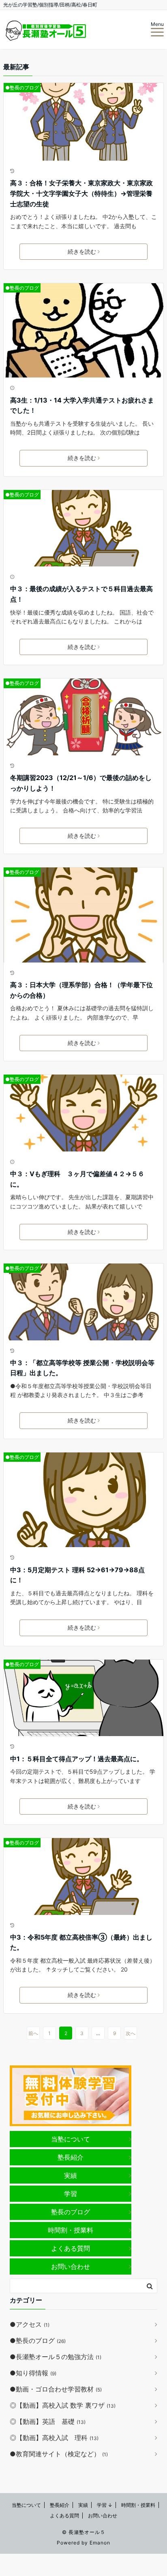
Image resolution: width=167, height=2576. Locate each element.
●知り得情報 (33, 2373)
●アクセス (30, 2324)
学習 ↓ (105, 2505)
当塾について (71, 2139)
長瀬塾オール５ (87, 2532)
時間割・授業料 (71, 2230)
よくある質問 (71, 2248)
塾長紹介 (71, 2157)
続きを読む (82, 251)
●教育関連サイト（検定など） (59, 2454)
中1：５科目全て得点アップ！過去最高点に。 (77, 1759)
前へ (33, 2033)
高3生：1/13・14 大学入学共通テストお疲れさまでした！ (82, 405)
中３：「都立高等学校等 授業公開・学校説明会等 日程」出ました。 (82, 1368)
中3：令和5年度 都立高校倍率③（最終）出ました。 (81, 1942)
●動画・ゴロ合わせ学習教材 (56, 2389)
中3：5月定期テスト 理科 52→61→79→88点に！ (77, 1575)
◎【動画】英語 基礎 (48, 2421)
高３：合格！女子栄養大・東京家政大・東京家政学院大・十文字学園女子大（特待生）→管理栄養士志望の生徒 (81, 193)
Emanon (100, 2543)
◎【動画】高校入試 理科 (54, 2438)
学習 (71, 2194)
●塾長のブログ (22, 88)
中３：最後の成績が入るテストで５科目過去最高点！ (81, 594)
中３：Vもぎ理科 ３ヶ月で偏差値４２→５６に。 (77, 1179)
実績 (71, 2175)
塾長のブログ (71, 2212)
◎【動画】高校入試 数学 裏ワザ (63, 2405)
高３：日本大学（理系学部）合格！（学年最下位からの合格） (81, 990)
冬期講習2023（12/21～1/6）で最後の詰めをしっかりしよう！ (81, 783)
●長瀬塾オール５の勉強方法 (56, 2357)
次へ (131, 2033)
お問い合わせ (71, 2266)
